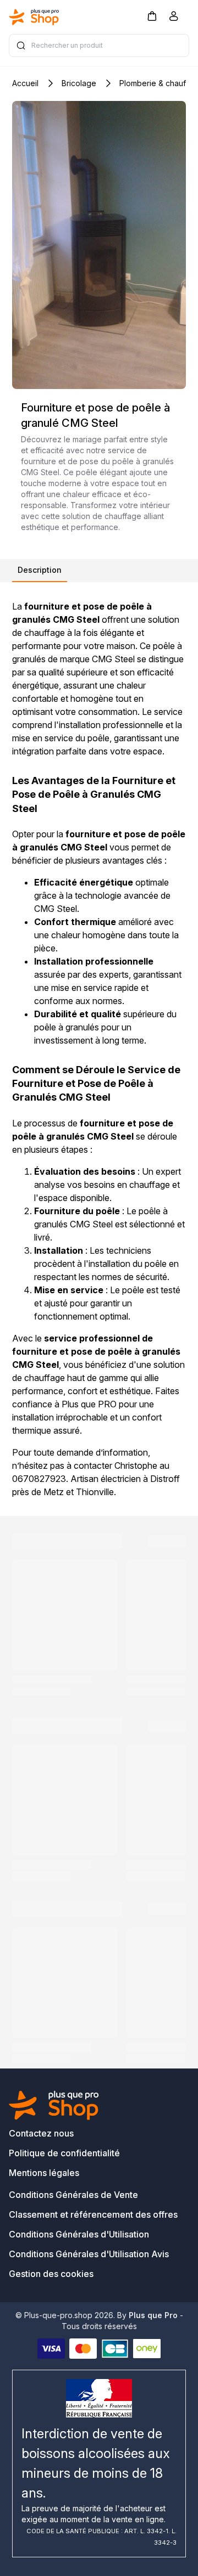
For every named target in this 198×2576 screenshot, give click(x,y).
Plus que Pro (153, 2315)
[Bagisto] (34, 17)
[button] (152, 16)
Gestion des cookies (51, 2274)
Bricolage (79, 83)
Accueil (25, 83)
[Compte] (174, 18)
